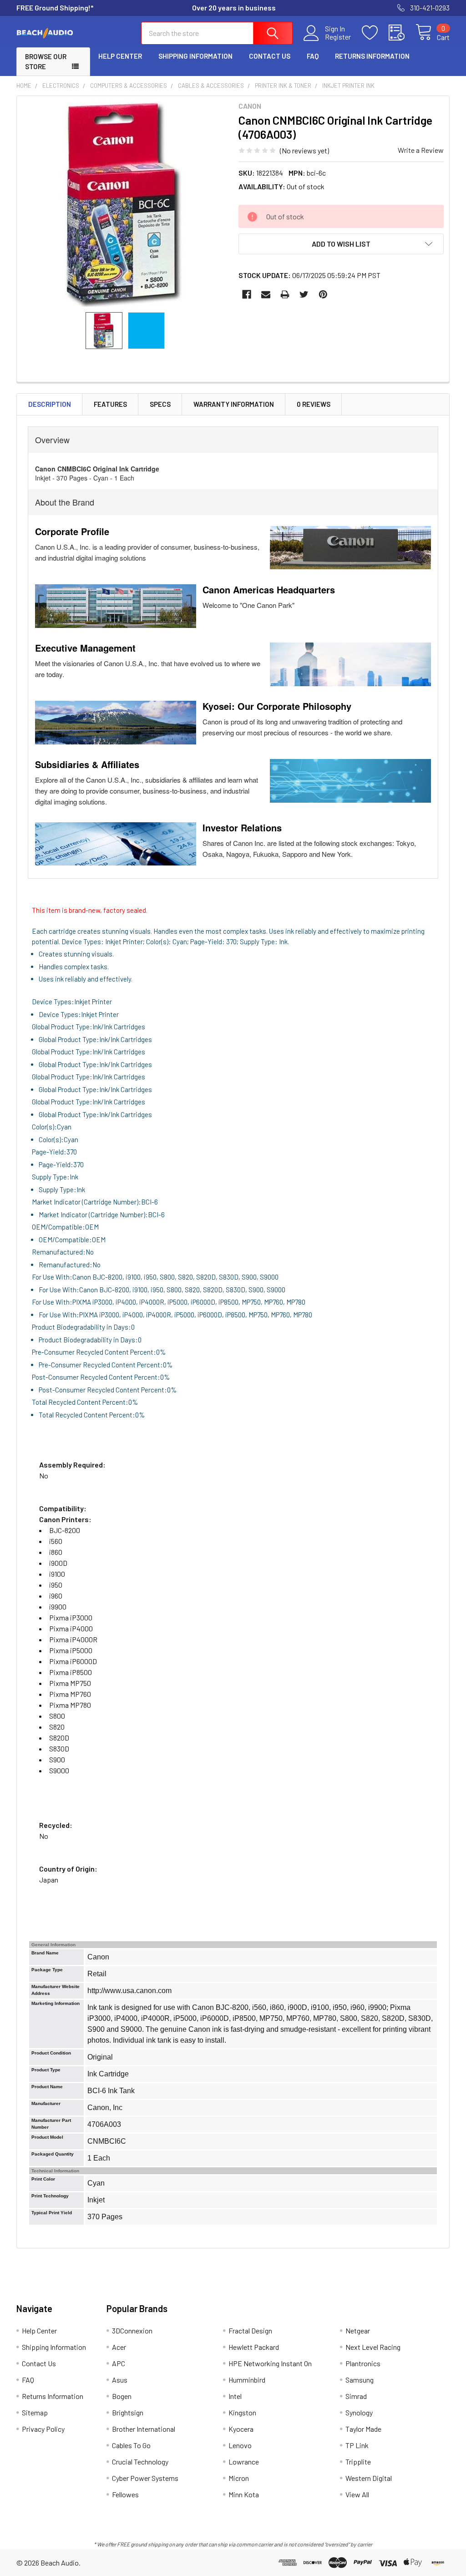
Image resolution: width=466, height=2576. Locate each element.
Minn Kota (244, 2494)
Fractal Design (250, 2331)
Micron (239, 2478)
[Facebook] (247, 294)
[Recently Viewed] (402, 33)
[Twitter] (304, 294)
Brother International (144, 2429)
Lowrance (244, 2462)
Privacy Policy (43, 2429)
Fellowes (125, 2494)
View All (357, 2494)
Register (338, 37)
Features (110, 404)
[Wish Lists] (375, 33)
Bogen (122, 2396)
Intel (235, 2396)
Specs (160, 404)
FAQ (313, 56)
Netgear (358, 2331)
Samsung (360, 2380)
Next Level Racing (373, 2347)
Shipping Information (195, 56)
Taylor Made (363, 2429)
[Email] (266, 294)
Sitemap (35, 2412)
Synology (359, 2412)
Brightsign (128, 2412)
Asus (120, 2380)
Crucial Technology (140, 2462)
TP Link (357, 2445)
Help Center (120, 56)
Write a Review (421, 150)
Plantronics (363, 2363)
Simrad (356, 2396)
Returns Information (372, 56)
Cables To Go (131, 2445)
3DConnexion (132, 2331)
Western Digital (369, 2478)
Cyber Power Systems (145, 2478)
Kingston (242, 2412)
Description (50, 404)
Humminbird (247, 2380)
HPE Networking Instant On (270, 2363)
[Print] (285, 294)
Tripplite (358, 2462)
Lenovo (240, 2445)
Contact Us (270, 56)
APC (119, 2363)
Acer (119, 2347)
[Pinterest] (323, 294)
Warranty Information (234, 404)
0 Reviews (314, 404)
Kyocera (241, 2429)
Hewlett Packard (254, 2347)
